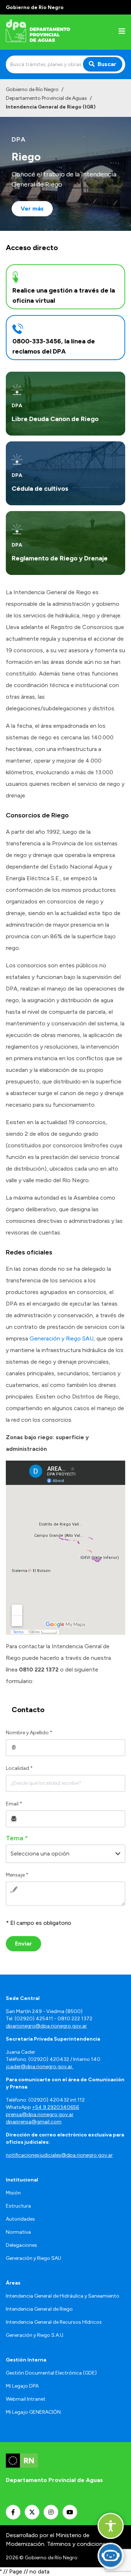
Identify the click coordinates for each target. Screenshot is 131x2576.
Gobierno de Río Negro (32, 89)
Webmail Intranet (26, 2399)
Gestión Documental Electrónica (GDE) (51, 2373)
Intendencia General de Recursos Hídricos (54, 2322)
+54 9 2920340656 (55, 2107)
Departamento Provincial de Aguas (46, 98)
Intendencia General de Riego (39, 2309)
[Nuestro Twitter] (32, 2512)
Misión (13, 2193)
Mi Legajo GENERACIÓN (33, 2412)
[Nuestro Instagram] (51, 2512)
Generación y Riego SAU (61, 1338)
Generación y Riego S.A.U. (35, 2335)
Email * (14, 1804)
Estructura (18, 2206)
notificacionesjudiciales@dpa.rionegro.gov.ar (59, 2155)
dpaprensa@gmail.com (34, 2122)
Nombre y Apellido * (29, 1733)
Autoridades (20, 2219)
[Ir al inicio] (52, 32)
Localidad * (19, 1768)
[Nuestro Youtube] (70, 2512)
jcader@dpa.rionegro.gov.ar (40, 2067)
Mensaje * (17, 1875)
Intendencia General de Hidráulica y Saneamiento (63, 2296)
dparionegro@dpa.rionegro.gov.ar (46, 2026)
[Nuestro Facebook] (13, 2512)
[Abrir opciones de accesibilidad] (111, 2526)
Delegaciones (21, 2245)
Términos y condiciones (78, 2544)
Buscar (107, 64)
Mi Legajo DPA (22, 2386)
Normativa (18, 2232)
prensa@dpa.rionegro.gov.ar (40, 2114)
